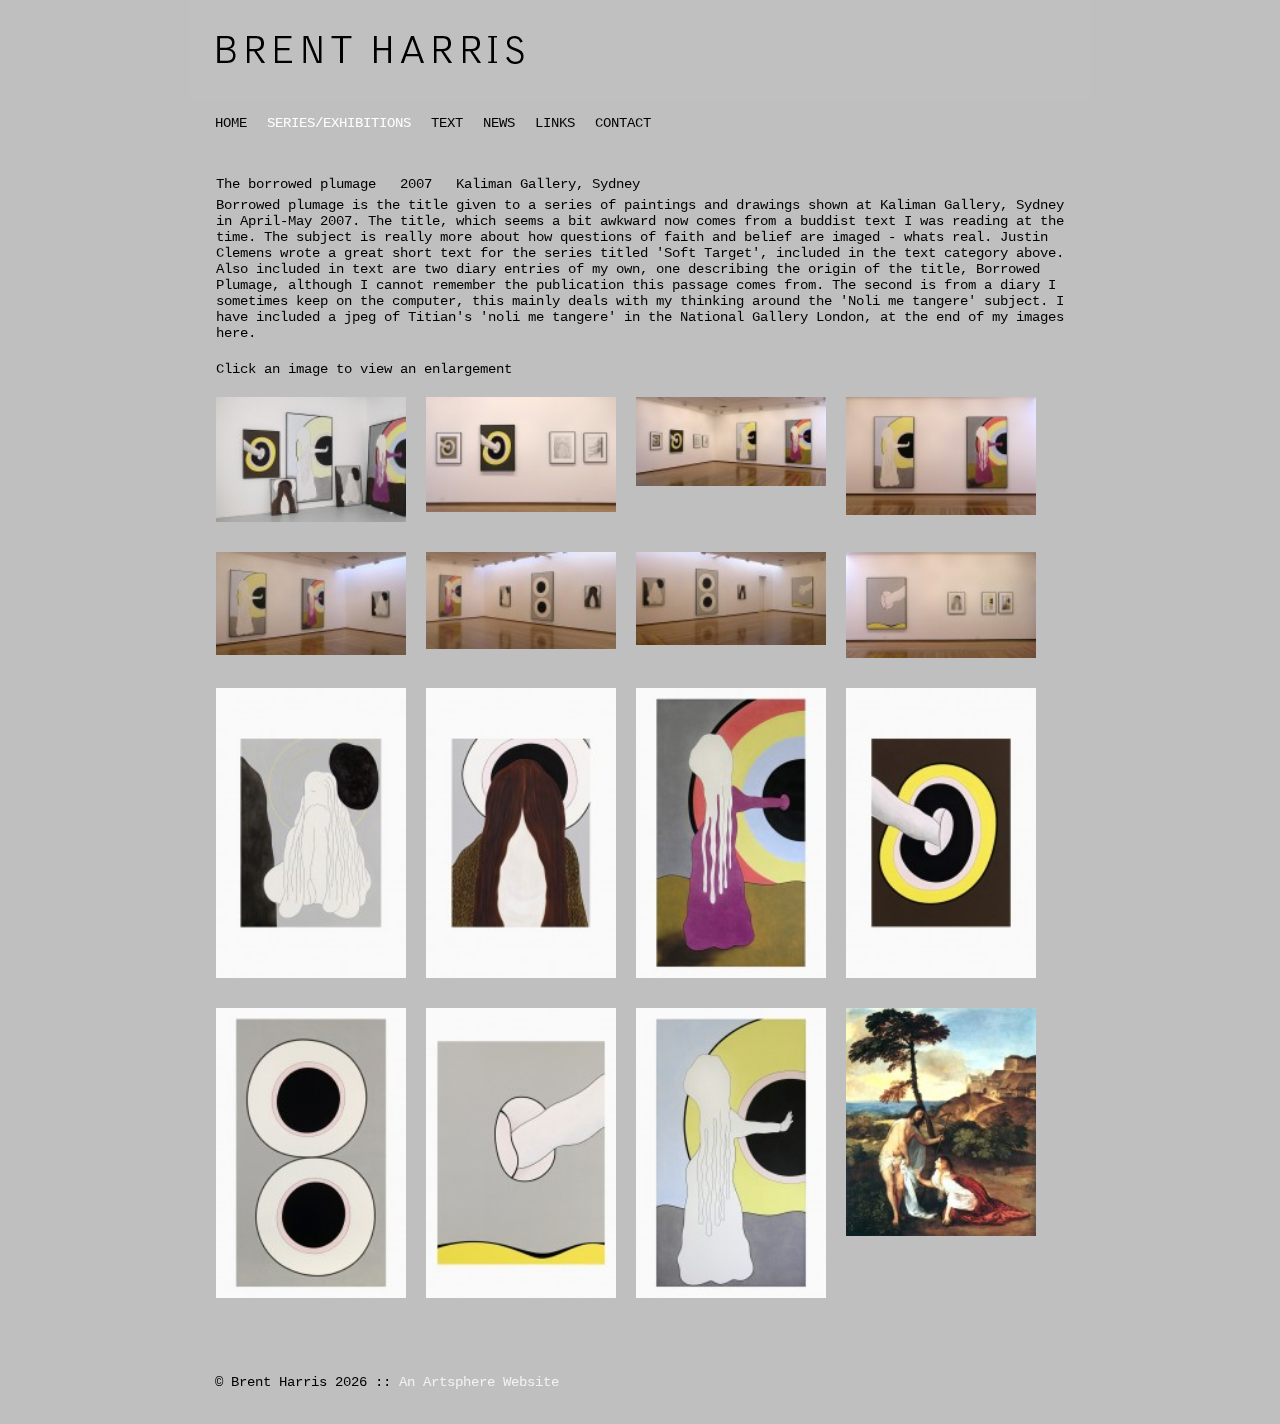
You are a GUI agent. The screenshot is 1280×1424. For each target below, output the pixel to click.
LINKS (555, 123)
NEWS (499, 123)
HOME (231, 123)
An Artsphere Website (479, 1382)
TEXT (447, 123)
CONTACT (623, 123)
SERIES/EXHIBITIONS (339, 123)
